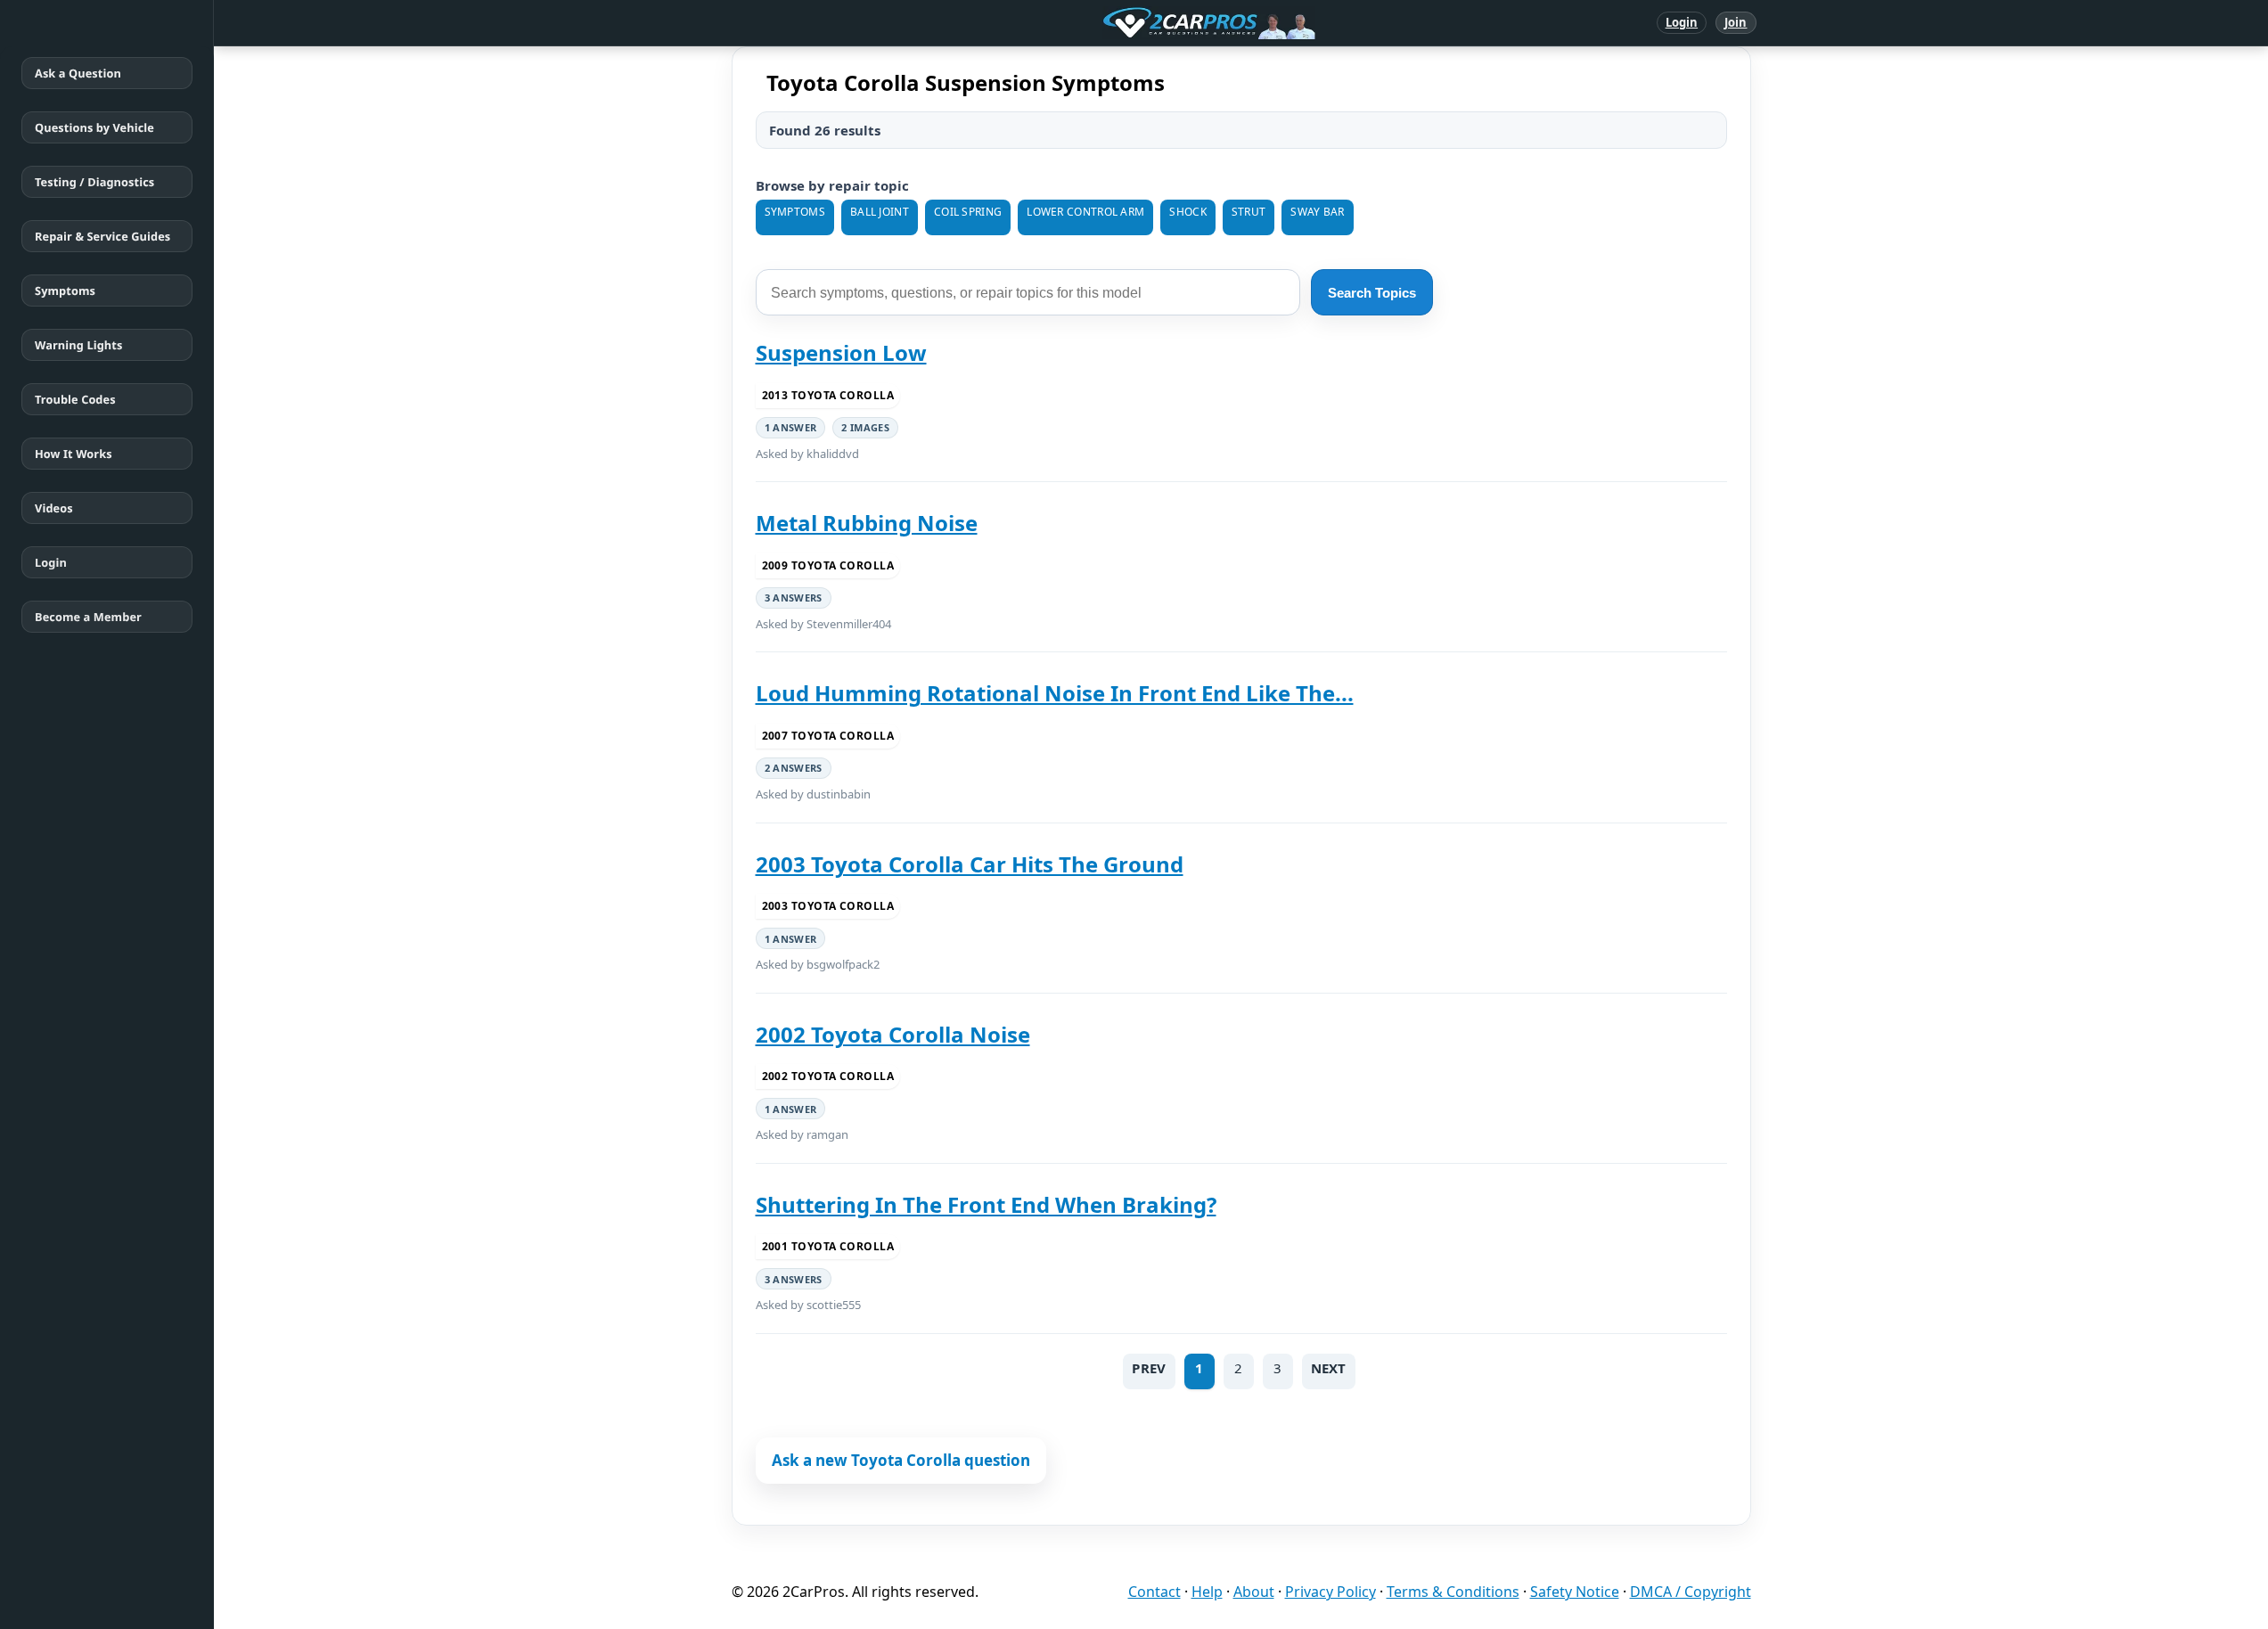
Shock (1188, 212)
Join (1736, 22)
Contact (1154, 1592)
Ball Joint (880, 212)
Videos (54, 508)
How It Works (74, 454)
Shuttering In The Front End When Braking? (986, 1204)
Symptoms (65, 291)
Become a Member (88, 617)
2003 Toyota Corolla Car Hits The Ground (970, 864)
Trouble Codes (75, 399)
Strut (1249, 212)
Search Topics (1372, 293)
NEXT (1329, 1368)
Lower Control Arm (1085, 212)
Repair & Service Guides (102, 236)
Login (1682, 22)
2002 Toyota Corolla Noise (893, 1034)
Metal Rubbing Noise (867, 523)
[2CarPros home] (1116, 23)
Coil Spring (968, 212)
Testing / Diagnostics (94, 182)
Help (1207, 1592)
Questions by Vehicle (94, 127)
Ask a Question (78, 73)
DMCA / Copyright (1691, 1592)
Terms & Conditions (1453, 1592)
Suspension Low (841, 352)
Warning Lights (78, 345)
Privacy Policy (1331, 1592)
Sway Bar (1317, 212)
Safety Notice (1575, 1592)
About (1254, 1592)
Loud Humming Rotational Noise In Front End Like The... (1055, 693)
